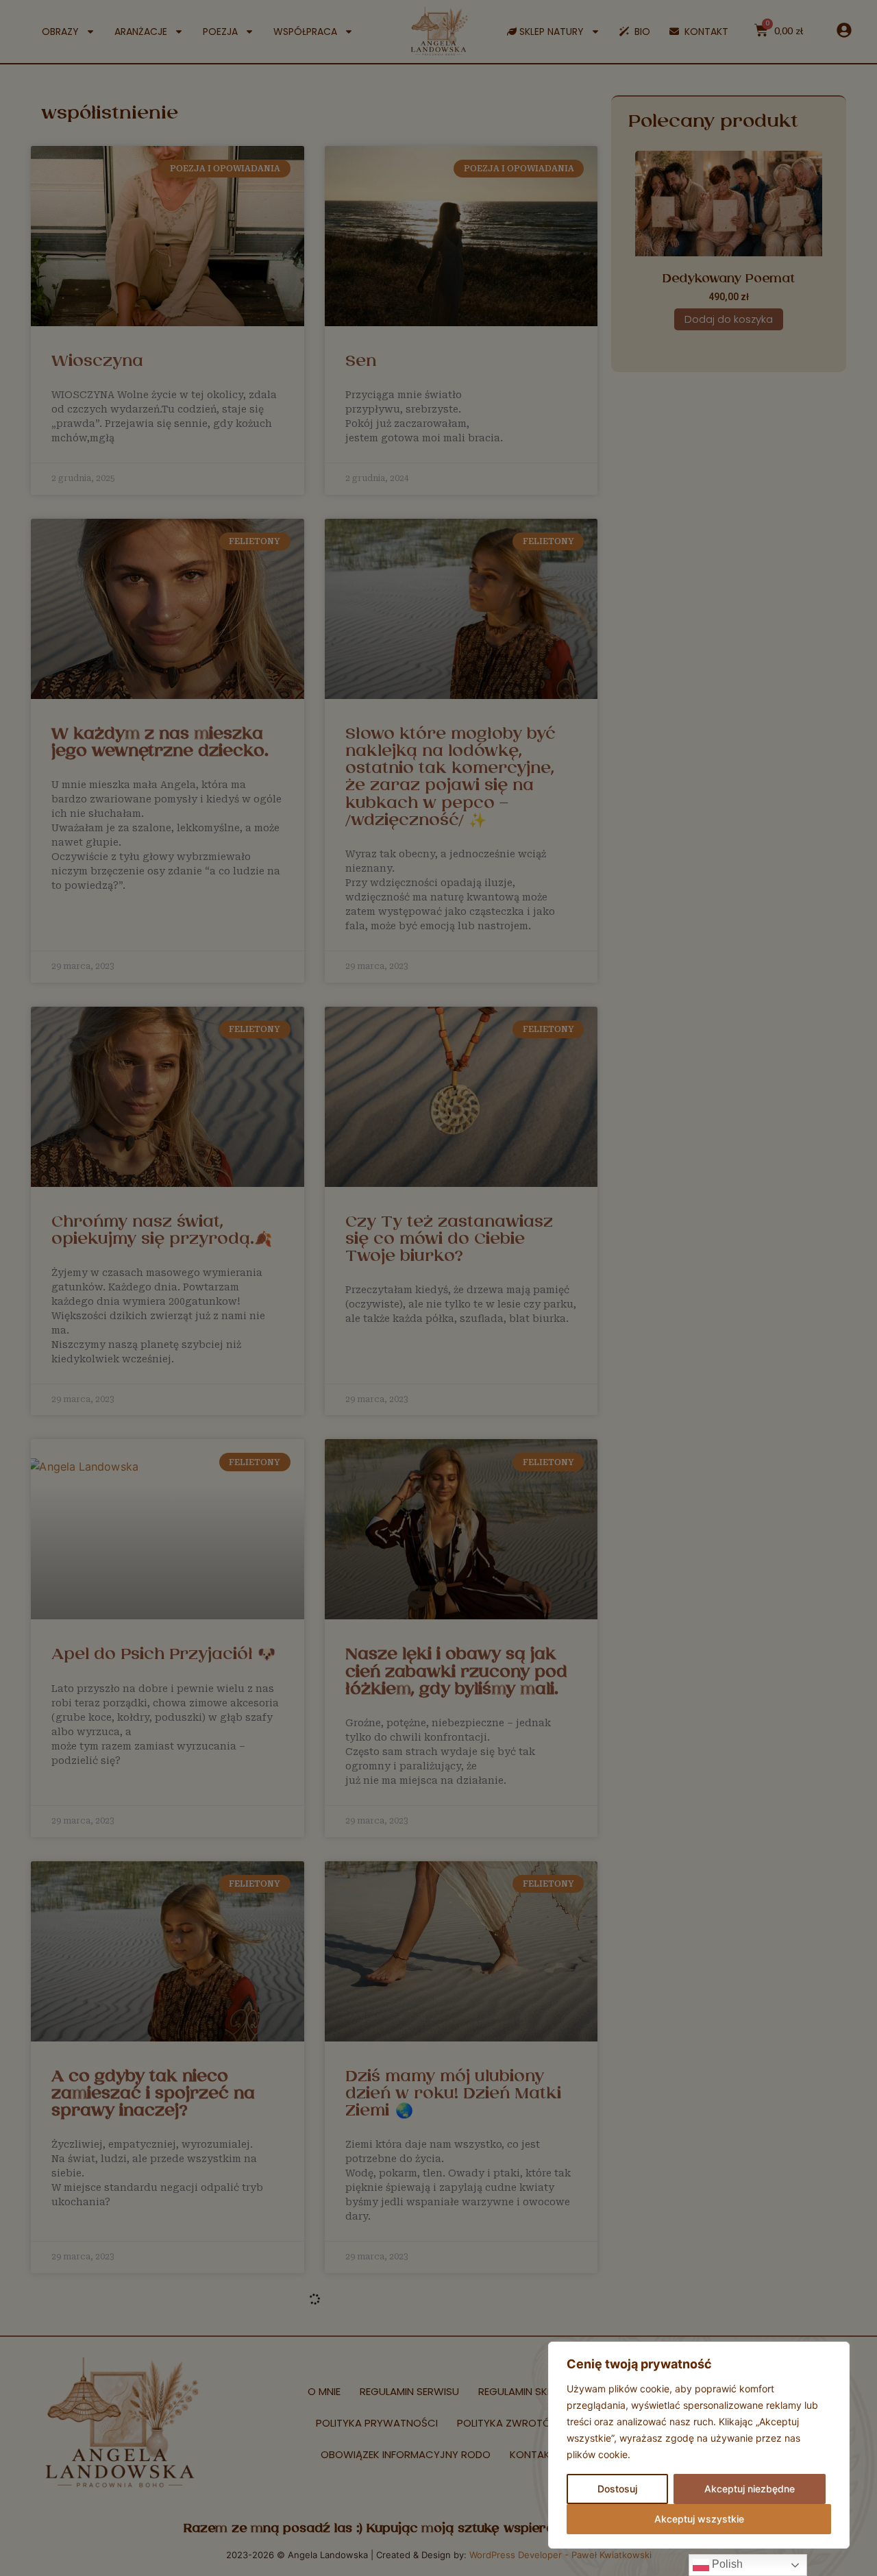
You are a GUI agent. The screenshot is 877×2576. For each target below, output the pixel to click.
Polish (726, 2564)
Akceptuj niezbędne (750, 2489)
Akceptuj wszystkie (699, 2519)
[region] (699, 2445)
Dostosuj (617, 2489)
